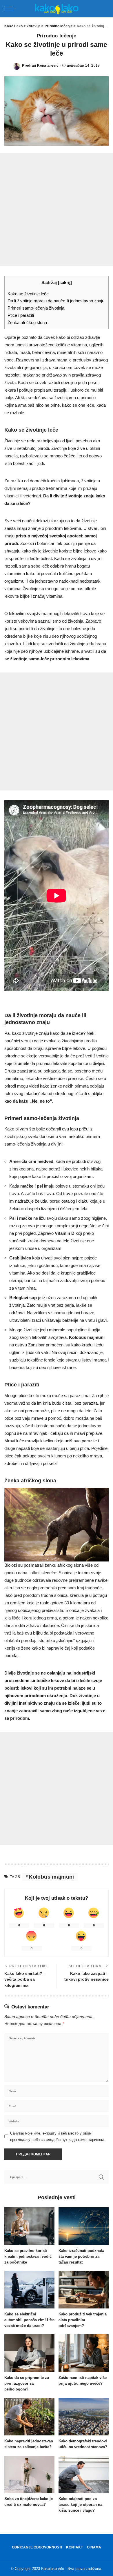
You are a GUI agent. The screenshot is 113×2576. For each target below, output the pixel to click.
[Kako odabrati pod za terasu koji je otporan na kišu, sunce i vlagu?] (84, 2475)
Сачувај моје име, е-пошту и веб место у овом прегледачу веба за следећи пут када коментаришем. (58, 2136)
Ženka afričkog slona (27, 323)
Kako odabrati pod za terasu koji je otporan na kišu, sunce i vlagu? (80, 2505)
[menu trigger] (12, 9)
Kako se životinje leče (28, 294)
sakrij (65, 283)
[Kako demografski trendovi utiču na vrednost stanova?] (84, 2417)
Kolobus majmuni (51, 1877)
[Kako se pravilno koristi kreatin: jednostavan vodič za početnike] (29, 2226)
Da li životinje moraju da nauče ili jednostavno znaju (56, 301)
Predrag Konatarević (40, 66)
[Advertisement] (57, 210)
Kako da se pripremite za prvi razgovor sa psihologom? (27, 2383)
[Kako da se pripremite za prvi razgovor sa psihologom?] (29, 2353)
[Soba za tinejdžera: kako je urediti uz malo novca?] (29, 2475)
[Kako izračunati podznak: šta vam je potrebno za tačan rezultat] (84, 2226)
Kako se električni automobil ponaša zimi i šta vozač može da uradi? (29, 2320)
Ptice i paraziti (21, 315)
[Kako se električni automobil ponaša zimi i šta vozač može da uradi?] (29, 2290)
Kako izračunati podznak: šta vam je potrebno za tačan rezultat (81, 2256)
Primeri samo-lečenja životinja (36, 308)
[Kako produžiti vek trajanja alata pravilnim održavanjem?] (84, 2290)
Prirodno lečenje (57, 36)
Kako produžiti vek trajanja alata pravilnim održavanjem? (83, 2320)
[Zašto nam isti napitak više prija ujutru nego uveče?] (84, 2353)
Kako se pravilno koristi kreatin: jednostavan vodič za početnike (28, 2256)
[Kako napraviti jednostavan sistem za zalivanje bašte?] (29, 2417)
